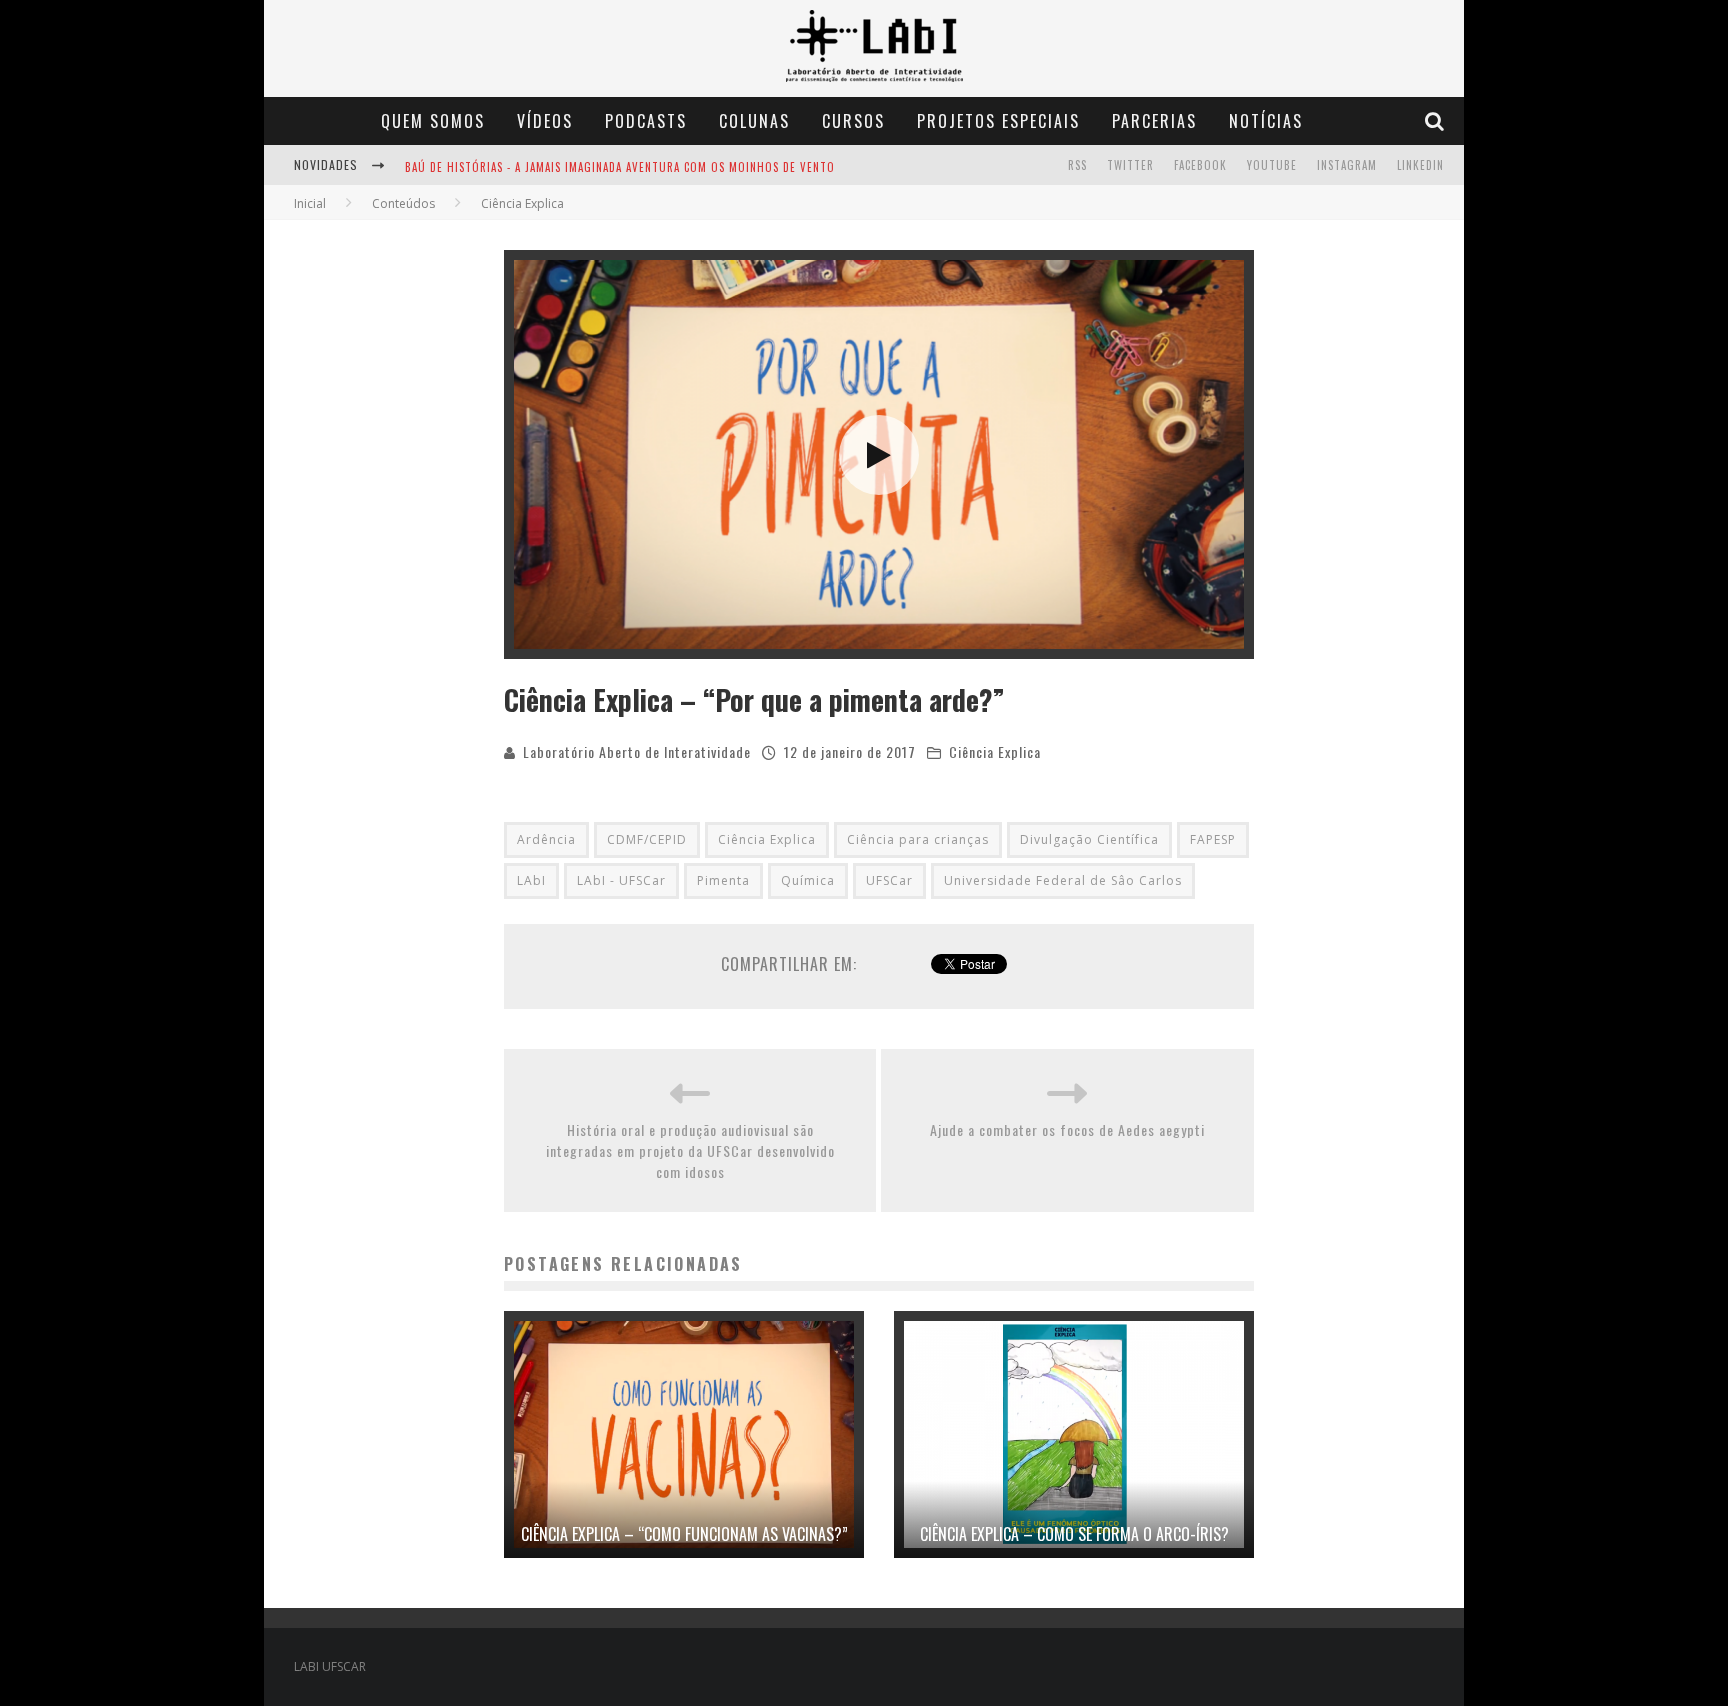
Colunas (754, 121)
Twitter (1130, 165)
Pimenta (723, 880)
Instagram (1347, 165)
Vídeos (545, 121)
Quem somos (433, 121)
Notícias (1266, 121)
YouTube (1272, 165)
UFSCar (889, 880)
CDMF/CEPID (647, 839)
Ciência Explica (995, 751)
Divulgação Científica (1089, 839)
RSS (1077, 165)
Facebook (1200, 165)
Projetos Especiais (998, 121)
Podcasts (646, 121)
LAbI (531, 880)
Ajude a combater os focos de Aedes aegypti (1067, 1129)
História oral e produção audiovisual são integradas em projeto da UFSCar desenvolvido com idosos (690, 1150)
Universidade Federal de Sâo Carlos (1063, 880)
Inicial (310, 203)
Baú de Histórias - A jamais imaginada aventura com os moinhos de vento (620, 167)
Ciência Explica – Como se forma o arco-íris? (1074, 1534)
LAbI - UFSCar (621, 880)
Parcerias (1154, 121)
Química (808, 880)
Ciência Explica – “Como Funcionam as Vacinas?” (684, 1534)
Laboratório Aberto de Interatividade (637, 751)
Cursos (853, 121)
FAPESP (1213, 839)
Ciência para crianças (918, 839)
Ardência (546, 839)
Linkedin (1420, 165)
